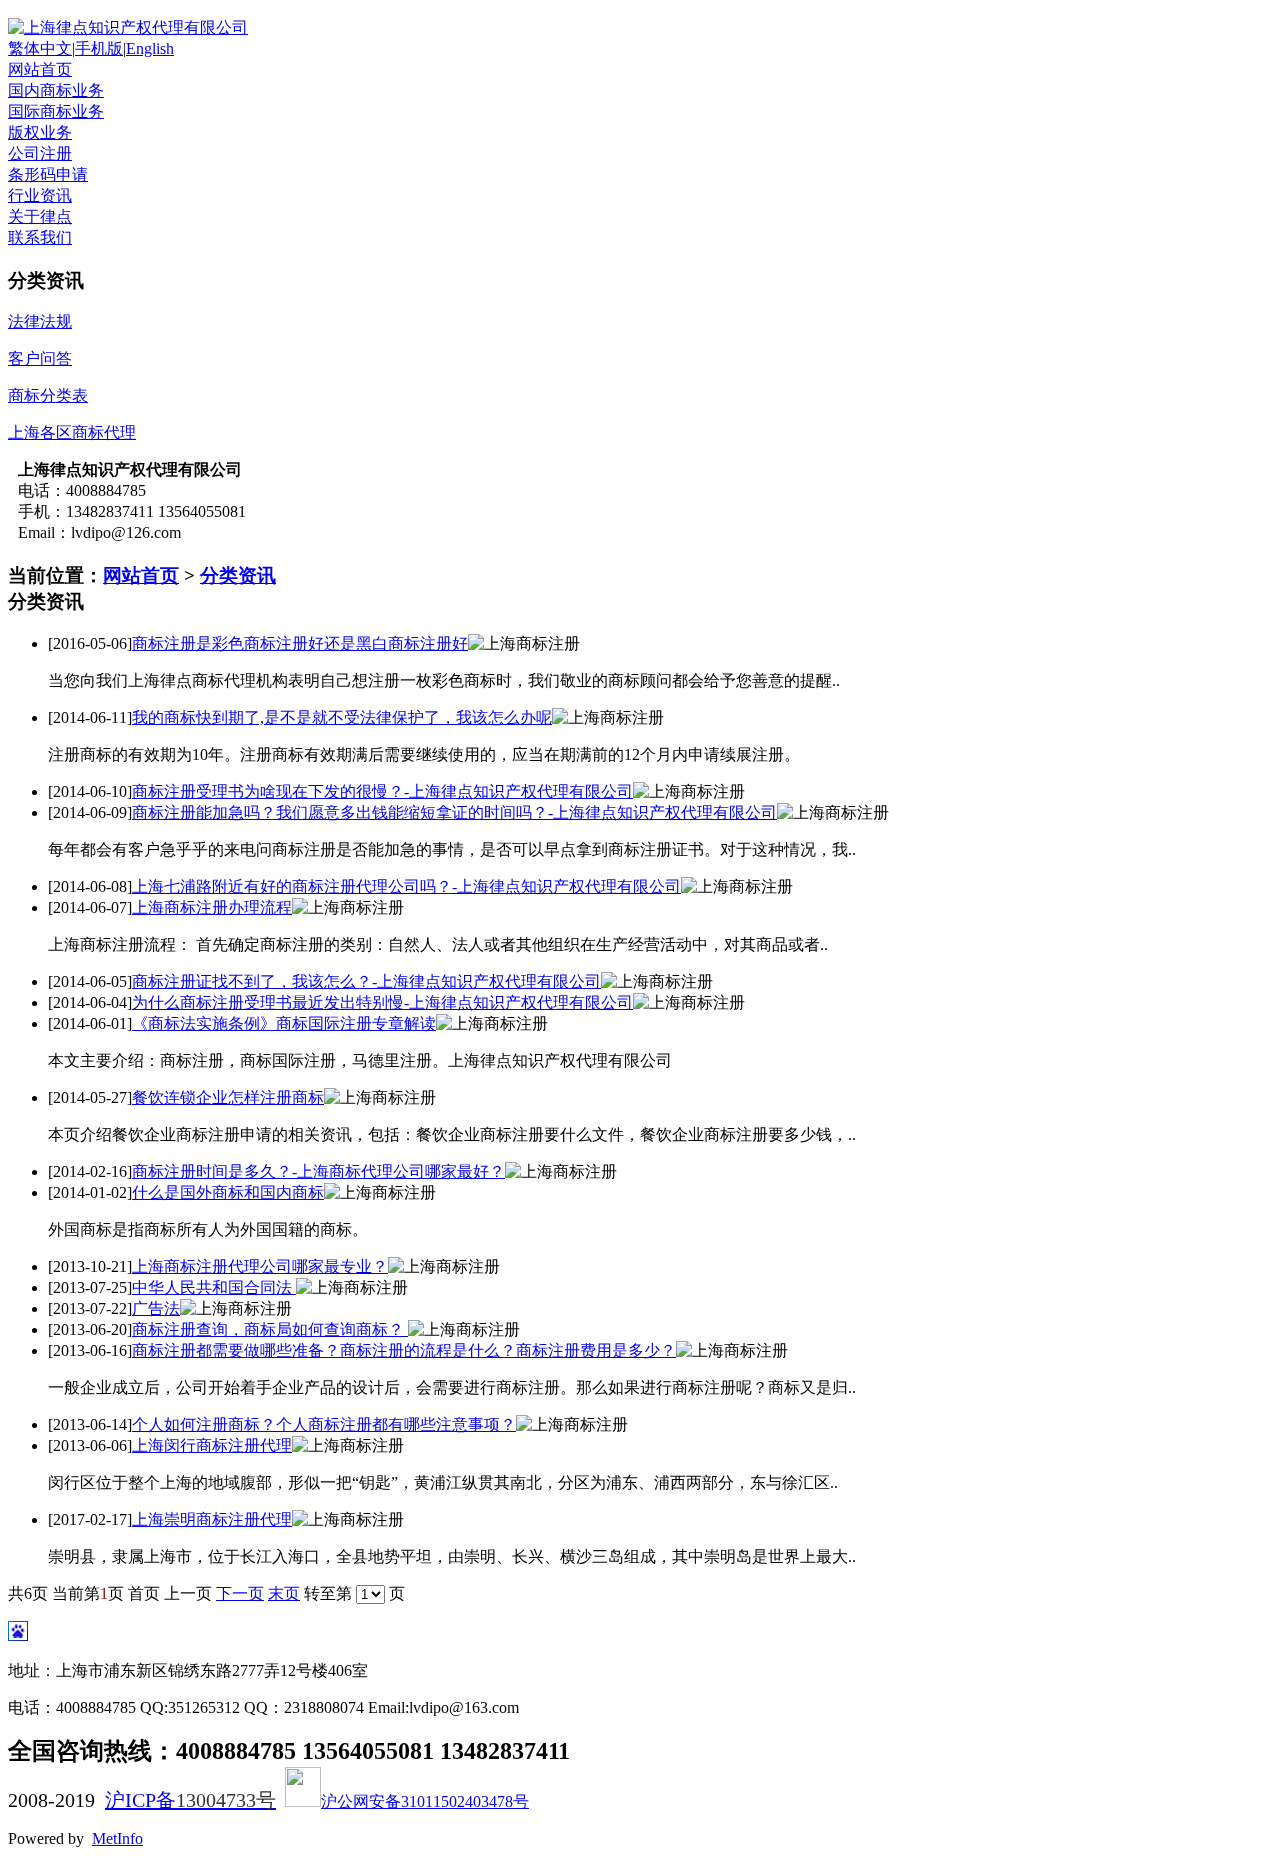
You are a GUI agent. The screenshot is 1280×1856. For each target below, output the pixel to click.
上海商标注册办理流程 (212, 907)
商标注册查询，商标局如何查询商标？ (270, 1329)
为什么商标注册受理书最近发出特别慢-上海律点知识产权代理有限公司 (382, 1002)
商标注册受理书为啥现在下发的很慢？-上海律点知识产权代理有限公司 (382, 791)
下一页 (240, 1593)
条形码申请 (48, 174)
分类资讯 (238, 575)
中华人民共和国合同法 (214, 1287)
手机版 (99, 48)
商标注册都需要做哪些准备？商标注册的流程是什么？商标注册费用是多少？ (404, 1350)
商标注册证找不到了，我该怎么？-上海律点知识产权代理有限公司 (366, 981)
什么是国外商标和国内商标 (228, 1192)
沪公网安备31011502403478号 (425, 1801)
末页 (284, 1593)
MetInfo (117, 1838)
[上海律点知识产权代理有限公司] (128, 27)
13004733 (216, 1800)
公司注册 (40, 153)
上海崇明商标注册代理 (212, 1519)
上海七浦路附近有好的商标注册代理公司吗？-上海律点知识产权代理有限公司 (406, 886)
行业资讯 (40, 195)
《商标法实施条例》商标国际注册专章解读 (284, 1023)
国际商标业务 (56, 111)
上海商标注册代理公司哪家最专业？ (260, 1266)
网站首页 (40, 69)
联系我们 (40, 237)
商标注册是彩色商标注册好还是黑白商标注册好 (300, 643)
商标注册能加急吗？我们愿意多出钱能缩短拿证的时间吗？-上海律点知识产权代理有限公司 (454, 812)
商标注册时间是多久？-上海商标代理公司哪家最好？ (318, 1171)
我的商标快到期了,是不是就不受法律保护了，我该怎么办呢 (342, 717)
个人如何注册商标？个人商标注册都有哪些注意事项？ (324, 1424)
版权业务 (40, 132)
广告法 (156, 1308)
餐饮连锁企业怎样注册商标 (228, 1097)
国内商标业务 (56, 90)
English (150, 48)
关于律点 (40, 216)
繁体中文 (40, 48)
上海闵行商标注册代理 (212, 1445)
